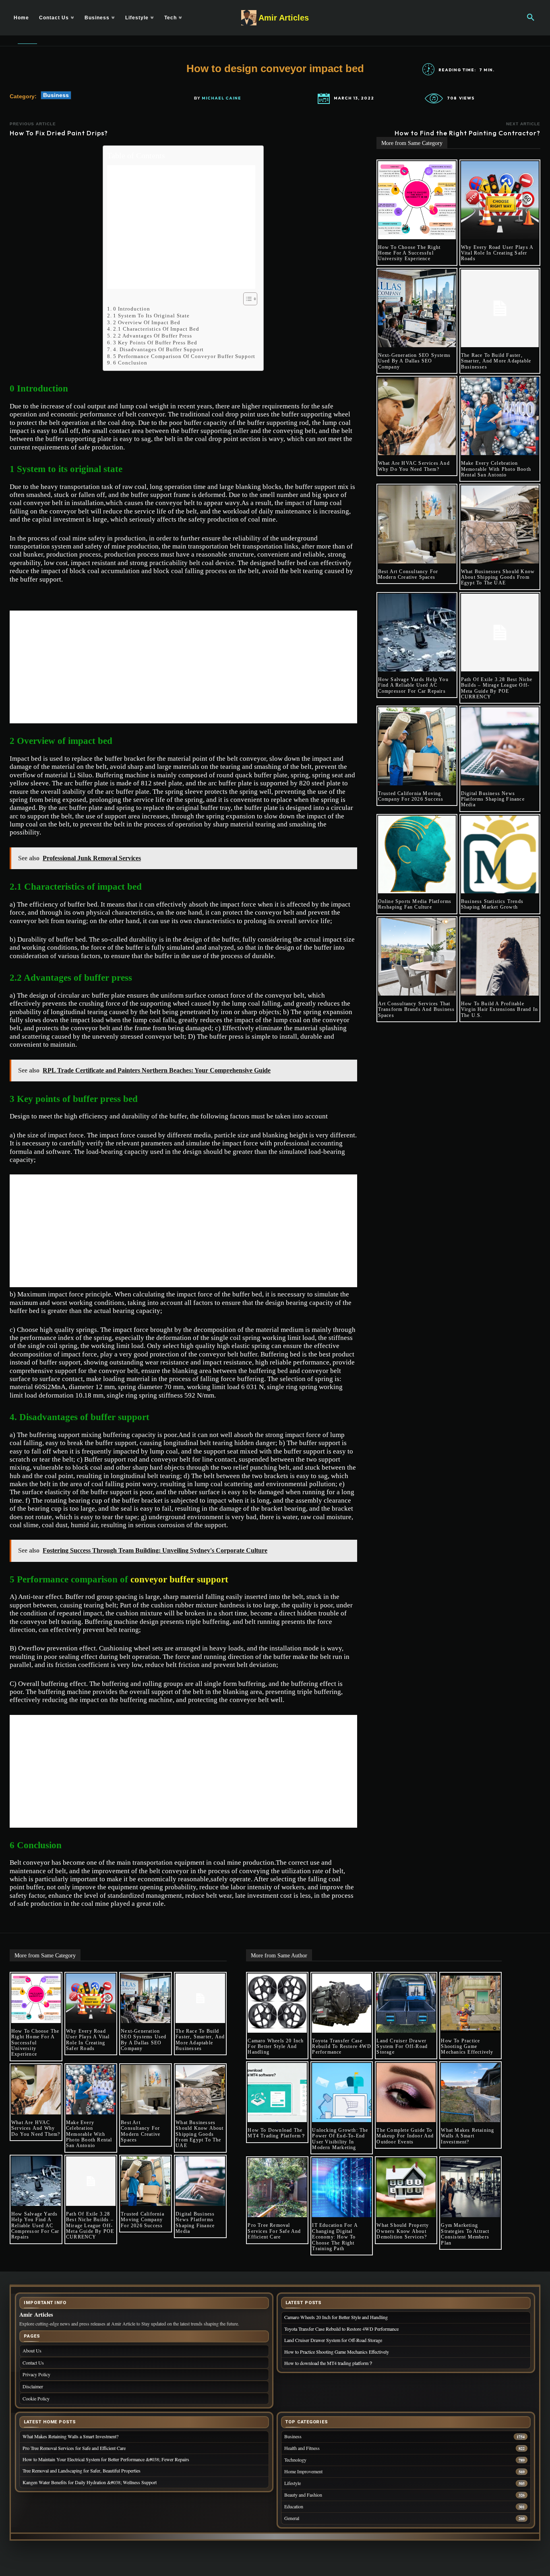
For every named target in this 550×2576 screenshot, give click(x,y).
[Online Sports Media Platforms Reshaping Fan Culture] (417, 854)
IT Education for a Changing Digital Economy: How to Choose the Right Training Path (335, 2237)
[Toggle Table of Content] (246, 299)
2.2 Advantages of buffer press (153, 336)
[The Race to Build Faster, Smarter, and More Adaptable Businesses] (500, 308)
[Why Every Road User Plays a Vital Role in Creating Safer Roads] (500, 200)
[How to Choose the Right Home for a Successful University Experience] (417, 200)
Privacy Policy (36, 2374)
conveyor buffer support (179, 1579)
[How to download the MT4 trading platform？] (277, 2092)
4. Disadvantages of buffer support (158, 349)
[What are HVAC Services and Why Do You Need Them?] (417, 416)
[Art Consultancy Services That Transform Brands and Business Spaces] (417, 957)
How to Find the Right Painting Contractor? (467, 133)
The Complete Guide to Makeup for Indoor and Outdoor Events (405, 2136)
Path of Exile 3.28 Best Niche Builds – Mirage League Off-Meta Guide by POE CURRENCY (497, 688)
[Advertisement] (181, 227)
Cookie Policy (36, 2398)
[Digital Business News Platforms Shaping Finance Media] (500, 746)
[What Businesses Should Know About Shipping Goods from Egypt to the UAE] (500, 524)
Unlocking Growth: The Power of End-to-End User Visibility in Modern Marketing (340, 2139)
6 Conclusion (130, 363)
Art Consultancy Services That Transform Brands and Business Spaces (417, 1009)
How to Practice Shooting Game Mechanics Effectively (467, 2047)
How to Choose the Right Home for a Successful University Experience (409, 253)
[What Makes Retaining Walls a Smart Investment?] (470, 2092)
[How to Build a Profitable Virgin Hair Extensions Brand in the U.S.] (500, 957)
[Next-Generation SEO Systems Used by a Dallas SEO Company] (417, 308)
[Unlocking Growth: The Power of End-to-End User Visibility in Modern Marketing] (342, 2092)
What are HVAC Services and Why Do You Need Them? (414, 466)
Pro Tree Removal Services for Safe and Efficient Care (274, 2231)
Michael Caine (221, 98)
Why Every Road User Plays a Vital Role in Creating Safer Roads (497, 253)
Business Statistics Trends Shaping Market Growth (492, 904)
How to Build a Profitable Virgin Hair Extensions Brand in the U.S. (499, 1009)
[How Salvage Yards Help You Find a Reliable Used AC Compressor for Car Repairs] (417, 633)
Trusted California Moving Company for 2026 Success (411, 796)
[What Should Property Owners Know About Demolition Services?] (406, 2188)
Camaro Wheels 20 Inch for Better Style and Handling (276, 2047)
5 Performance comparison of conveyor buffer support (184, 356)
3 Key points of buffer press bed (155, 343)
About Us (32, 2350)
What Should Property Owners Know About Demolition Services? (403, 2231)
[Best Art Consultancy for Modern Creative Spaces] (417, 524)
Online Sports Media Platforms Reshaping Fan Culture (415, 904)
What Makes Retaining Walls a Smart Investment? (467, 2136)
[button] (531, 18)
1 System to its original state (151, 316)
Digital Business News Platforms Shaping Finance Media (493, 799)
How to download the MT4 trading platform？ (277, 2133)
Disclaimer (33, 2386)
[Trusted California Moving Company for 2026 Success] (417, 746)
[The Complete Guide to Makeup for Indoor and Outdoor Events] (406, 2092)
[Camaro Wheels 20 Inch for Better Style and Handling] (277, 2003)
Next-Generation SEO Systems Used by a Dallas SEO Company (414, 361)
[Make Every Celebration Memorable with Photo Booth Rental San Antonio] (500, 416)
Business (56, 95)
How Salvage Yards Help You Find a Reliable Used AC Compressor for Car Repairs (413, 685)
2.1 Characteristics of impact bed (156, 329)
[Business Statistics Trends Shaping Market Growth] (500, 854)
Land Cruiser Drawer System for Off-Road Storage (402, 2047)
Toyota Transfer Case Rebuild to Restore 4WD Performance (341, 2047)
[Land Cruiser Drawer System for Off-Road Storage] (406, 2003)
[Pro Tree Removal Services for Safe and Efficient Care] (277, 2188)
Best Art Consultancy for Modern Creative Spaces (408, 574)
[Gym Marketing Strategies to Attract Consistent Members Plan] (470, 2188)
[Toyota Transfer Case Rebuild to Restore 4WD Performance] (342, 2003)
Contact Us (33, 2363)
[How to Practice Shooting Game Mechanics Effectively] (470, 2003)
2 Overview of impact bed (147, 322)
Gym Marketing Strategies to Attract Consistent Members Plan (465, 2234)
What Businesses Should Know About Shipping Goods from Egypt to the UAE (498, 577)
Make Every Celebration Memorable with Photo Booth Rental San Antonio (496, 469)
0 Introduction (132, 309)
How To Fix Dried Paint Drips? (59, 133)
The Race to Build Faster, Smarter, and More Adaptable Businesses (496, 361)
